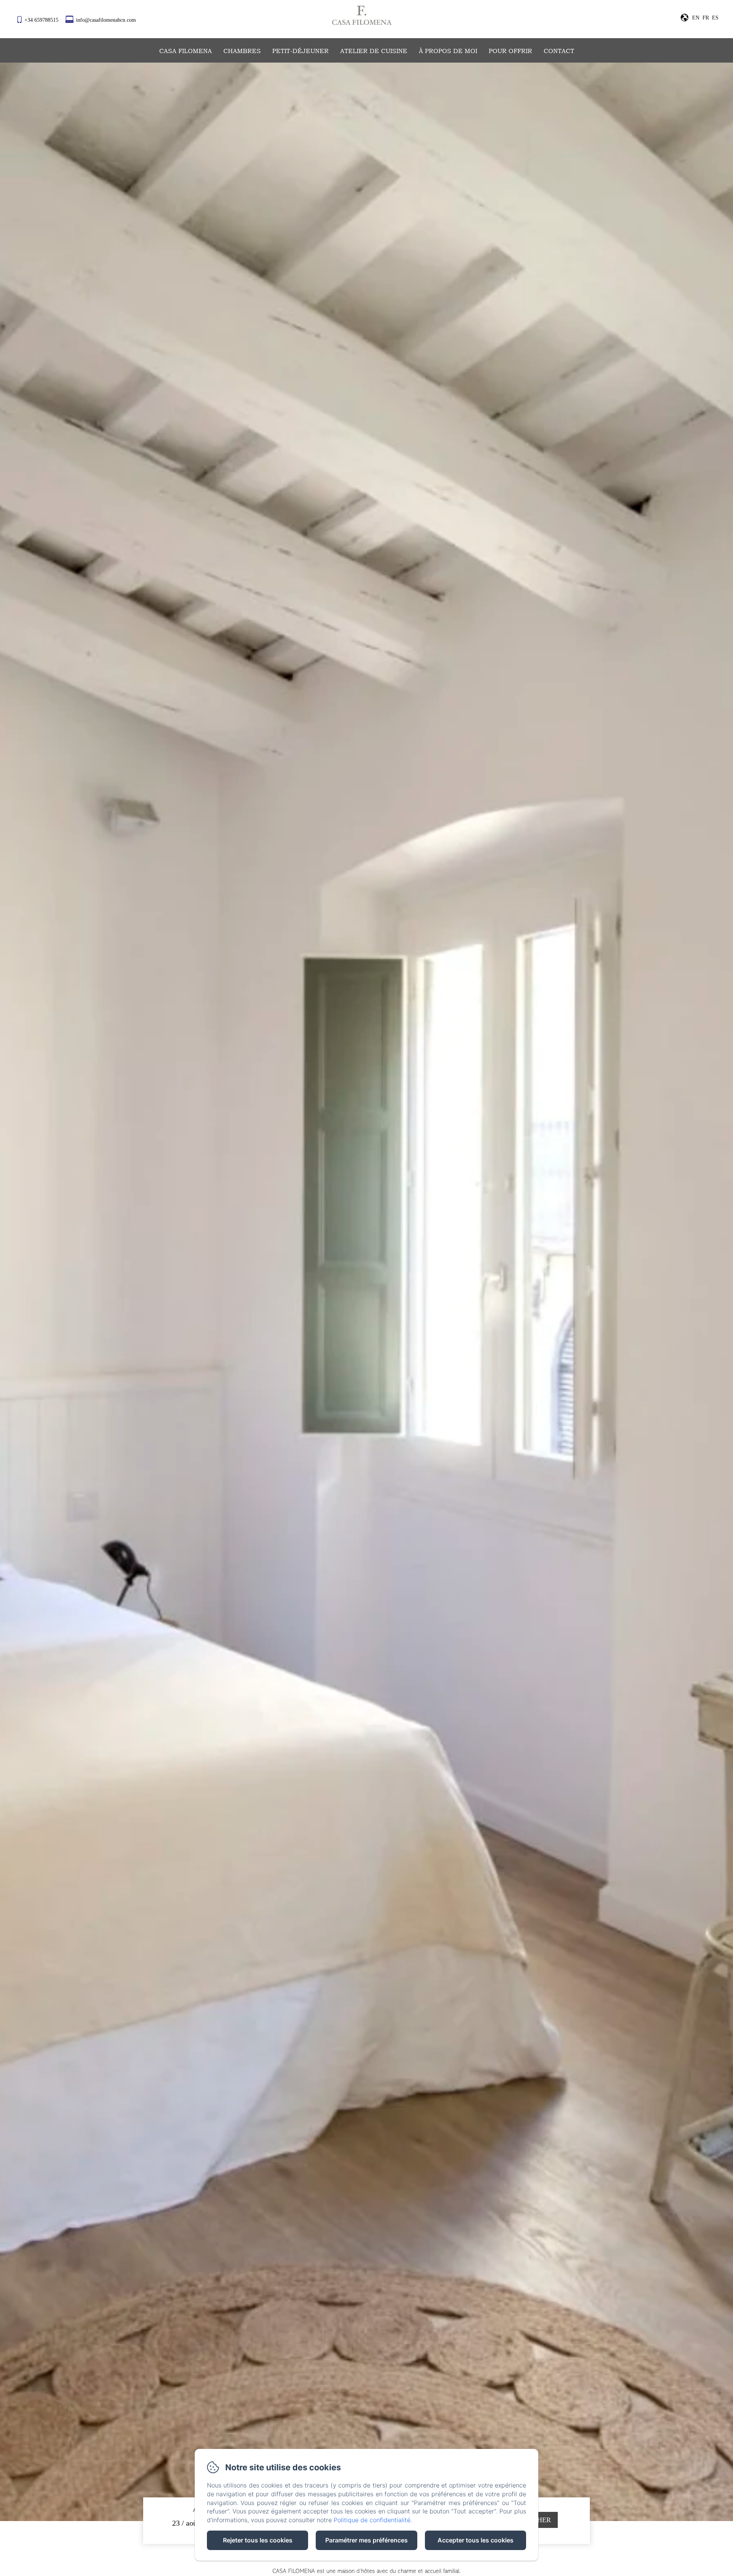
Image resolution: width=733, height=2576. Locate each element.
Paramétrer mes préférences (366, 2540)
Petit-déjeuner (300, 51)
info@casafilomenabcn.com (106, 20)
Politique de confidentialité (372, 2520)
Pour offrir (510, 51)
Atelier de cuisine (374, 51)
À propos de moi (448, 51)
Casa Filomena (186, 51)
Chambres (242, 51)
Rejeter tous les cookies (258, 2540)
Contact (559, 51)
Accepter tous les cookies (475, 2540)
